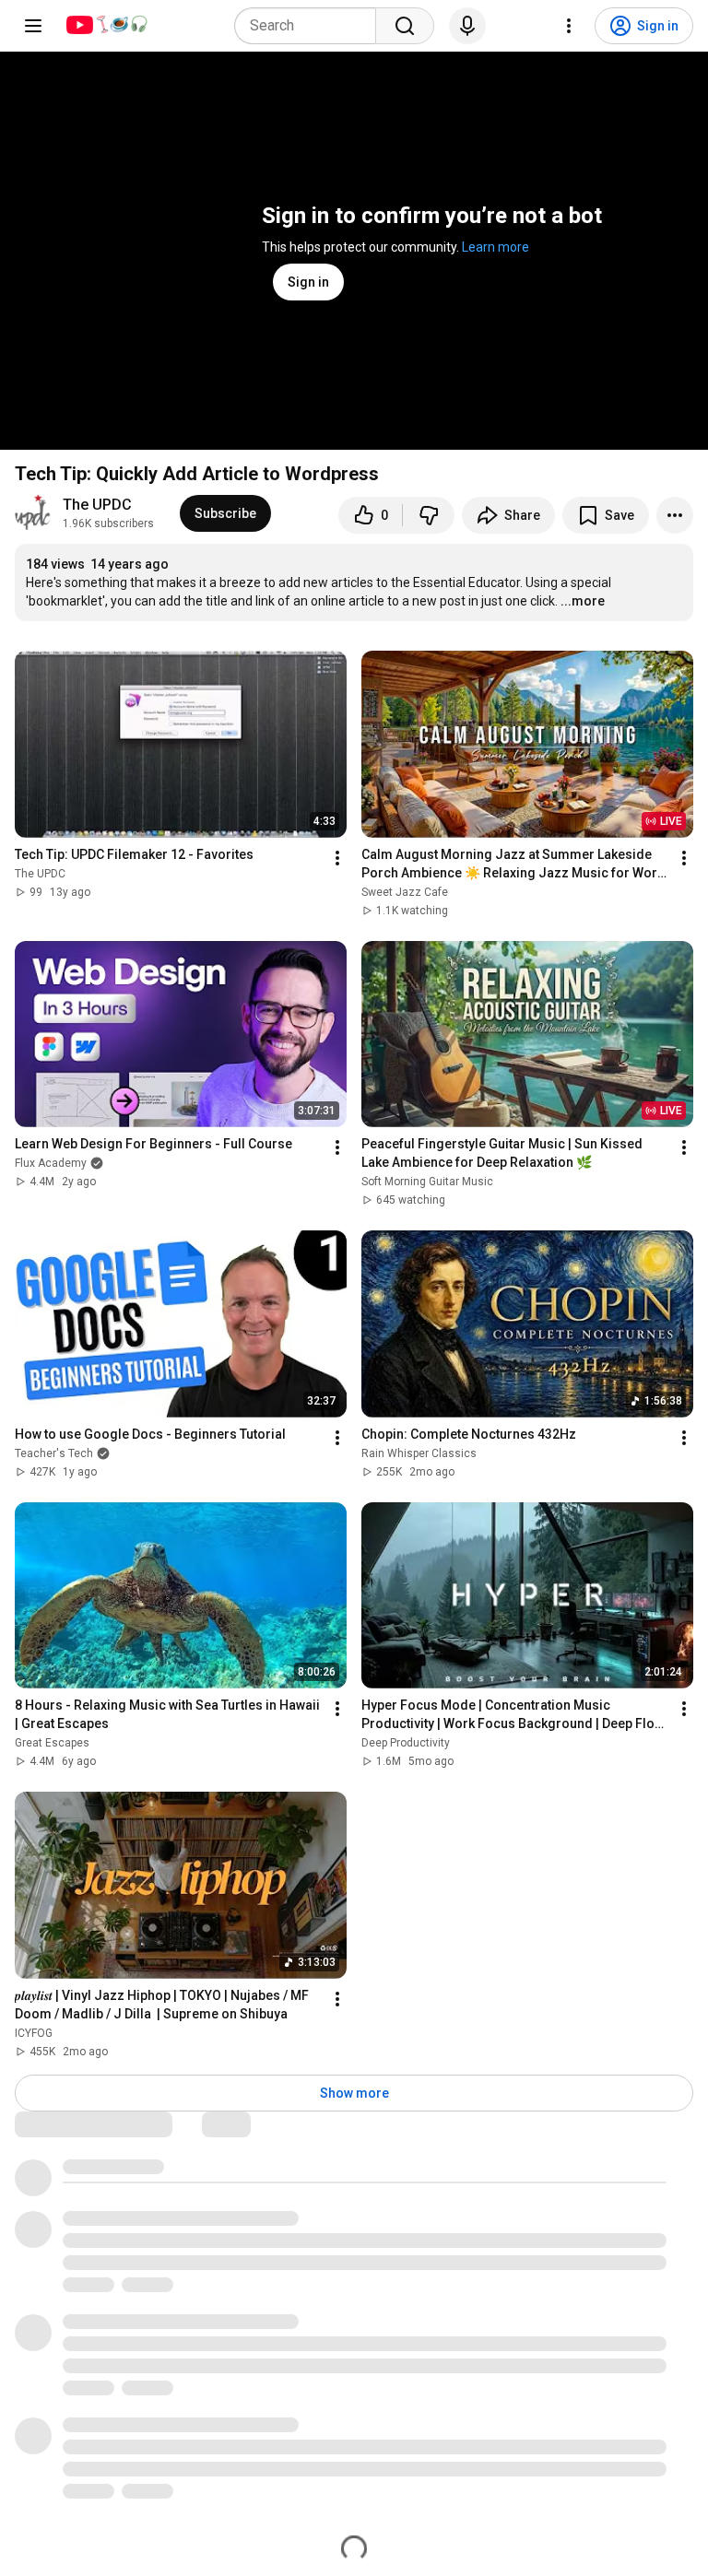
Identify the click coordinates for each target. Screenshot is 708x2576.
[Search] (405, 26)
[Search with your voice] (467, 26)
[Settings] (569, 26)
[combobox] (311, 26)
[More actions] (675, 515)
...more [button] (583, 601)
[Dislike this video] (429, 515)
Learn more (496, 247)
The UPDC (97, 505)
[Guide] (33, 26)
